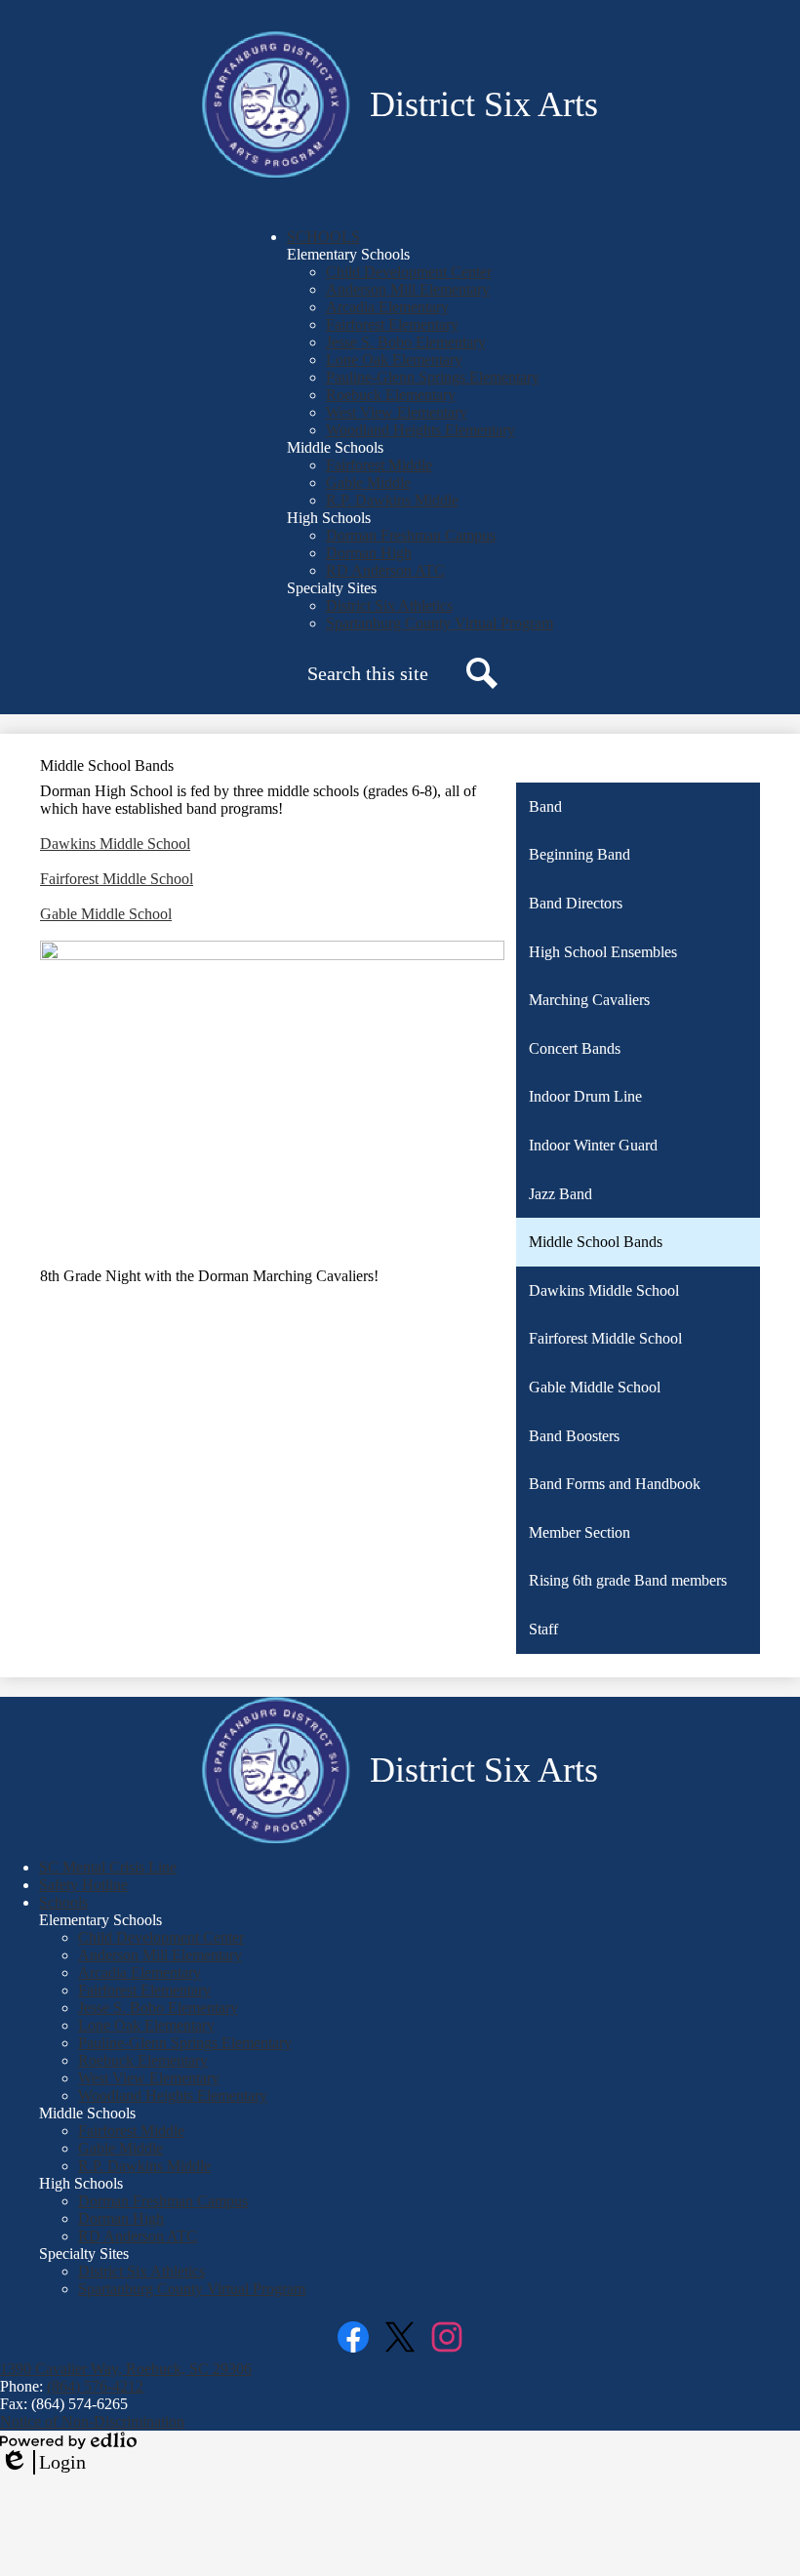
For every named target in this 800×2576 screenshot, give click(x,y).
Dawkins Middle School (115, 844)
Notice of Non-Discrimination (92, 2421)
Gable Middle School (106, 914)
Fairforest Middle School (117, 879)
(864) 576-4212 (95, 2386)
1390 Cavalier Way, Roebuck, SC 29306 (126, 2369)
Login (43, 2463)
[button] (323, 237)
